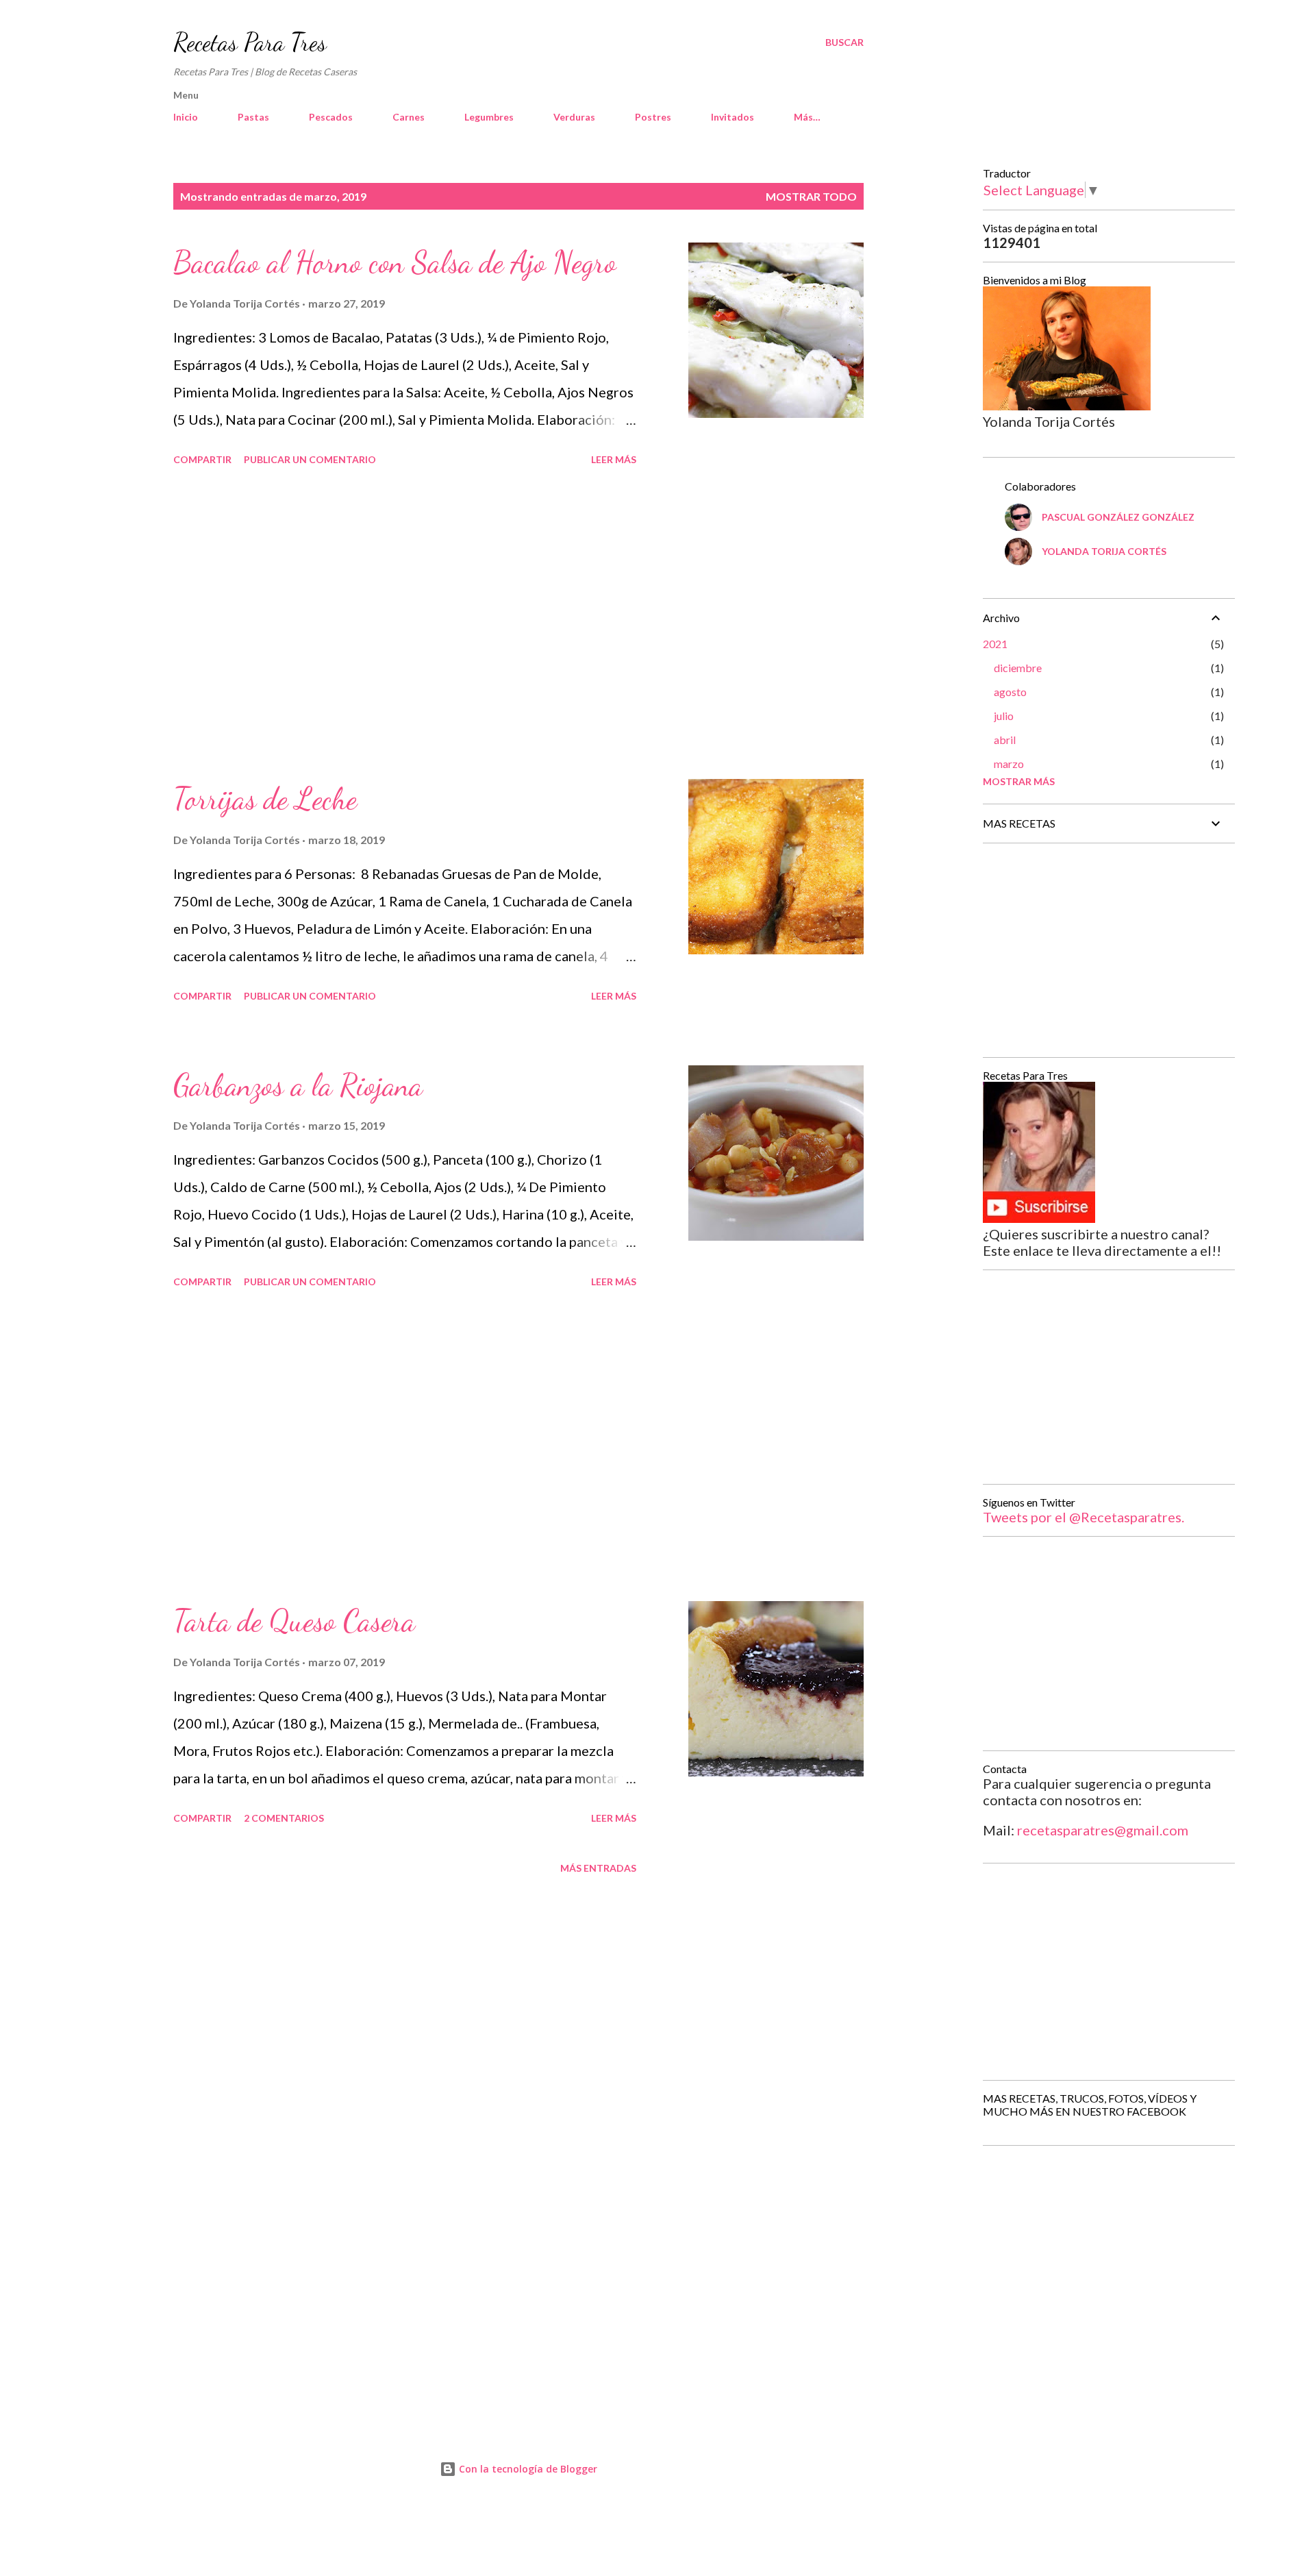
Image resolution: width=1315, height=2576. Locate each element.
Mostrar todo (811, 196)
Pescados (331, 117)
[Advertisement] (405, 625)
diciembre (1018, 668)
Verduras (574, 117)
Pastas (253, 117)
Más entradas (598, 1868)
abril (1005, 740)
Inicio (186, 117)
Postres (653, 117)
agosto (1010, 692)
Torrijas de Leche (265, 799)
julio (1004, 716)
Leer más (614, 459)
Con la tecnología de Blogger (527, 2469)
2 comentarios (284, 1818)
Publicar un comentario (310, 459)
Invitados (732, 117)
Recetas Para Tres (250, 42)
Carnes (409, 117)
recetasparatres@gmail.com (1103, 1830)
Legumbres (489, 117)
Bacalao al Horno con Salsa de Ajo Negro (395, 262)
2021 (995, 644)
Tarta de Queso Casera (294, 1621)
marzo (1009, 764)
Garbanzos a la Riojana (298, 1085)
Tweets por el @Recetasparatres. (1084, 1517)
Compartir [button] (202, 459)
